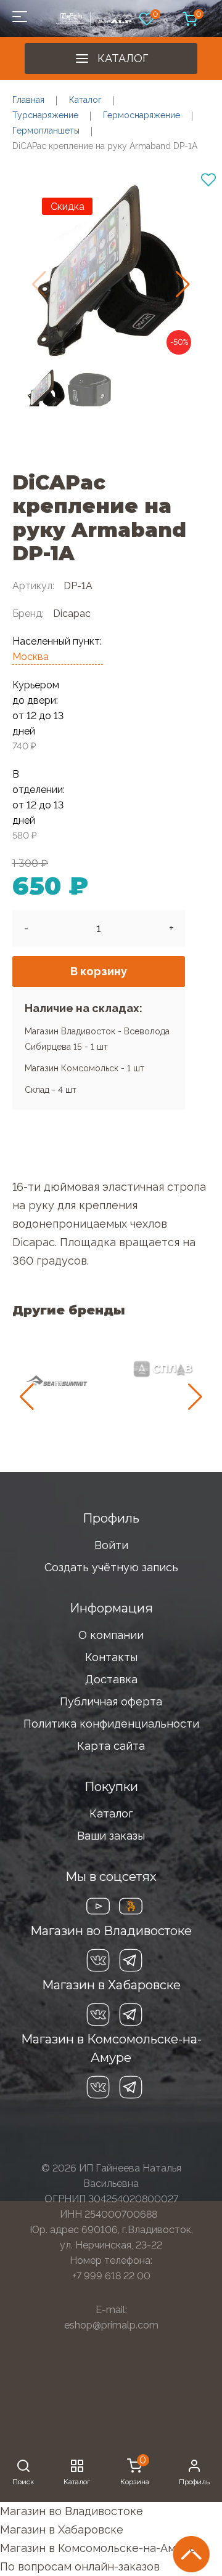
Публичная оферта (111, 1701)
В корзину (99, 971)
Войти (111, 1545)
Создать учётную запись (111, 1567)
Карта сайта (111, 1746)
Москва (31, 657)
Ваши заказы (111, 1836)
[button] (183, 284)
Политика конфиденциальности (111, 1724)
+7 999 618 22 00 (111, 2276)
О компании (111, 1635)
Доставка (111, 1679)
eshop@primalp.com (111, 2325)
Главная (28, 100)
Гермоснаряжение (142, 115)
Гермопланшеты (46, 131)
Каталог (123, 58)
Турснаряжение (45, 115)
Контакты (111, 1657)
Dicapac (72, 614)
